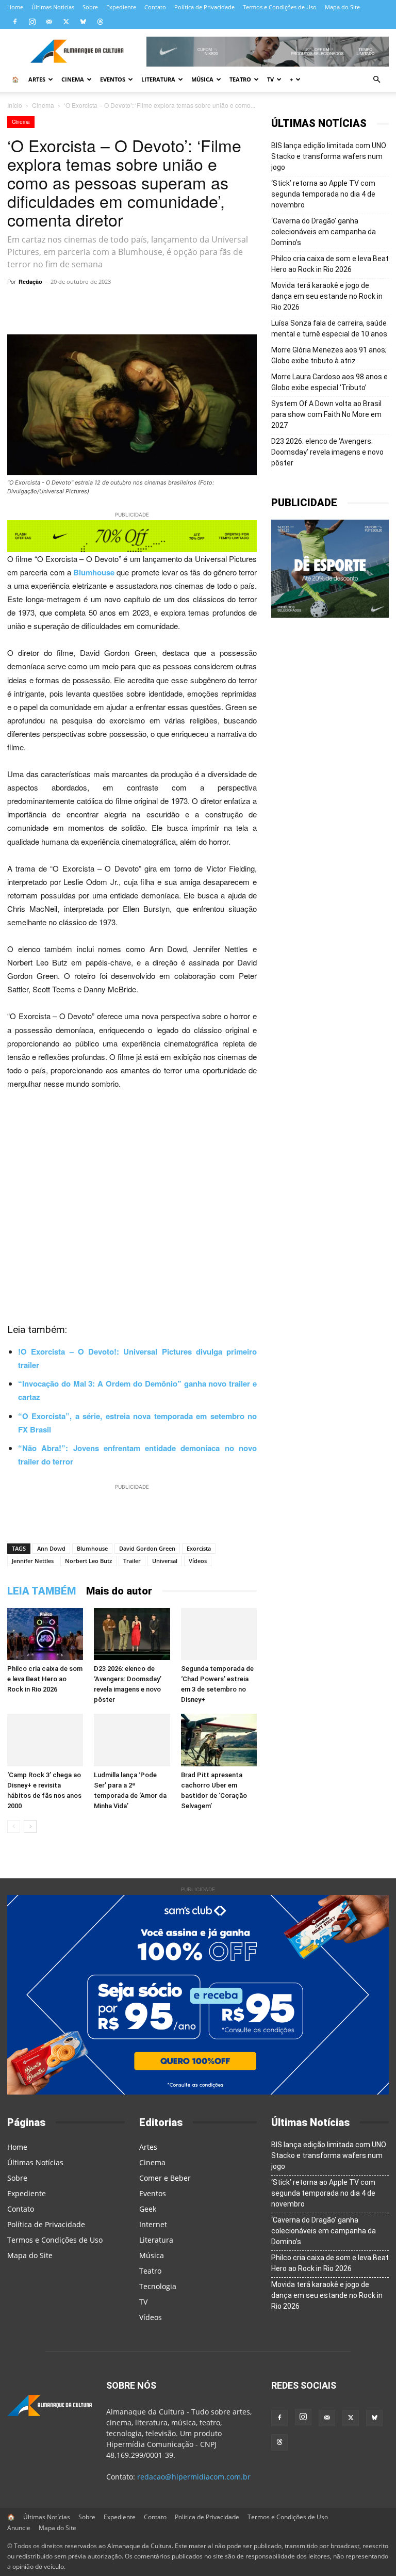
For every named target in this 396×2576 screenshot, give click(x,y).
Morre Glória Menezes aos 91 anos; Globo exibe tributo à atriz (329, 355)
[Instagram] (32, 22)
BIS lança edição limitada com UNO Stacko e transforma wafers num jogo (329, 156)
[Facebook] (15, 22)
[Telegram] (147, 305)
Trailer (132, 1561)
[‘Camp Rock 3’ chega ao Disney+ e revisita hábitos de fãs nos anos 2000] (45, 1740)
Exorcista (199, 1548)
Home (15, 7)
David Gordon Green (147, 1548)
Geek (148, 2209)
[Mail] (49, 22)
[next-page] (30, 1826)
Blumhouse (92, 1548)
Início (15, 105)
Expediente (121, 7)
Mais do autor (119, 1591)
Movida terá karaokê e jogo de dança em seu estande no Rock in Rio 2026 (327, 296)
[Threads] (100, 22)
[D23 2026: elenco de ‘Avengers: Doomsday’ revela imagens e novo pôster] (132, 1634)
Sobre (90, 7)
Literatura (158, 79)
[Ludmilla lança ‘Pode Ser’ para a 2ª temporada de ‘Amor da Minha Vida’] (132, 1740)
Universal (165, 1561)
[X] (66, 22)
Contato (155, 7)
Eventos (113, 79)
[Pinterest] (219, 305)
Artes (37, 79)
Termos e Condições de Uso (280, 7)
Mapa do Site (342, 7)
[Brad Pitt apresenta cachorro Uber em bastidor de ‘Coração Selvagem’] (219, 1740)
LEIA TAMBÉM (42, 1591)
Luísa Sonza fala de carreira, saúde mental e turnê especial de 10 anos (329, 328)
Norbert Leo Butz (88, 1561)
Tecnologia (158, 2286)
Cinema (73, 79)
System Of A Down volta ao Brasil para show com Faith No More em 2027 (326, 414)
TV (270, 79)
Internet (153, 2224)
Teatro (240, 79)
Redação (30, 281)
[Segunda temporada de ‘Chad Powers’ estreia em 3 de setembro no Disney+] (219, 1634)
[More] (243, 305)
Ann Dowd (51, 1548)
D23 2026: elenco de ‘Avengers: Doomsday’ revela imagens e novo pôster (327, 452)
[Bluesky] (83, 22)
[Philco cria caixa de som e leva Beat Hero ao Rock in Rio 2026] (45, 1634)
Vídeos (198, 1561)
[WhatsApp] (124, 305)
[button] (376, 80)
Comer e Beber (165, 2178)
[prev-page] (14, 1826)
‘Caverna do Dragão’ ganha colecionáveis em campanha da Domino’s (324, 232)
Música (202, 79)
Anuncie (19, 2528)
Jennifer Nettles (33, 1561)
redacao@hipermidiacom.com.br (194, 2477)
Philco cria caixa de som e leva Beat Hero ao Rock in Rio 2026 (45, 1679)
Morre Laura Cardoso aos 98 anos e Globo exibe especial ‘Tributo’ (329, 382)
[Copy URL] (100, 305)
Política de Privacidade (204, 7)
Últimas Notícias (53, 7)
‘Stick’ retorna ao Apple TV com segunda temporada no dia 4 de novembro (323, 194)
